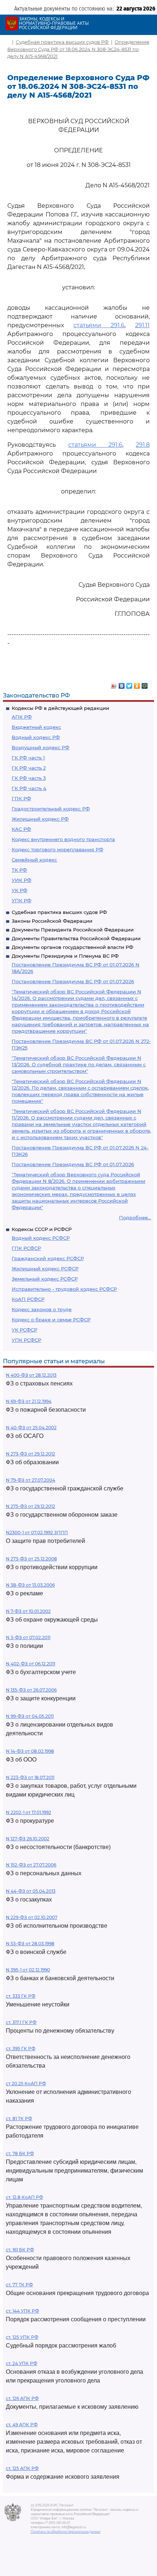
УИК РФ (22, 880)
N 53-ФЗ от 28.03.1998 (30, 1944)
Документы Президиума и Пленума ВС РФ (65, 956)
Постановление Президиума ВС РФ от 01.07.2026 (73, 981)
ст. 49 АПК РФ (22, 2425)
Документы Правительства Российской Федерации (76, 938)
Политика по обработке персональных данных (66, 2532)
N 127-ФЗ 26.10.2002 (28, 1839)
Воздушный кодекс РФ (41, 747)
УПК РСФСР (26, 1340)
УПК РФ (22, 900)
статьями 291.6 (99, 325)
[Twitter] (129, 684)
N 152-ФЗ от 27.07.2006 (31, 1865)
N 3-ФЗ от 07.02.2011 (28, 1637)
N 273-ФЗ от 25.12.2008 (31, 1559)
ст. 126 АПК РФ (22, 2398)
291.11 (142, 325)
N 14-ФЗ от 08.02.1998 (30, 1751)
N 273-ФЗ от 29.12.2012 (30, 1454)
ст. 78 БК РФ (20, 2153)
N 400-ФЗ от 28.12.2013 (31, 1375)
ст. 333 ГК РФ (21, 1996)
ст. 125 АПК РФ (22, 2468)
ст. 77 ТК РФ (19, 2285)
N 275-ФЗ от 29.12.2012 (30, 1506)
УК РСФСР (24, 1330)
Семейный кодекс (34, 860)
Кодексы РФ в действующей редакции (60, 708)
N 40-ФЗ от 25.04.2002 (31, 1428)
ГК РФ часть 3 (29, 778)
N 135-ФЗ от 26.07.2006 (31, 1690)
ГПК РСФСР (26, 1248)
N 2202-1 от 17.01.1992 (28, 1812)
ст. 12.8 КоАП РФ (24, 2197)
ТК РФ (19, 870)
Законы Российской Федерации (52, 921)
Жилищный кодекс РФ (40, 819)
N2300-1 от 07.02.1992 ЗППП (37, 1533)
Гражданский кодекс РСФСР (48, 1258)
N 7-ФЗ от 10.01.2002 (28, 1611)
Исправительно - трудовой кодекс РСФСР (64, 1289)
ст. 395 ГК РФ (21, 2049)
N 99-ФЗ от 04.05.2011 (30, 1716)
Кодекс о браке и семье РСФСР (51, 1320)
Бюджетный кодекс (36, 727)
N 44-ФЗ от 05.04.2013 (31, 1891)
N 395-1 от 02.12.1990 (28, 1970)
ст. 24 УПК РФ (22, 2363)
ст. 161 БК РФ (20, 2250)
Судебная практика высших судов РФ (59, 912)
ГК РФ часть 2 (29, 768)
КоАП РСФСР (28, 1299)
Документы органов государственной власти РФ (72, 947)
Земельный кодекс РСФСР (45, 1279)
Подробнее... (135, 1217)
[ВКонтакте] (122, 684)
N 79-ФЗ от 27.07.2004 (30, 1480)
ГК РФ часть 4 (29, 788)
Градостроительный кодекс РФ (51, 809)
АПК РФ (22, 717)
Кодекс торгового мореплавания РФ (58, 849)
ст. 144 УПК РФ (22, 2311)
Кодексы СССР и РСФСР (42, 1229)
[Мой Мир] (145, 684)
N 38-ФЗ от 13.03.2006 (30, 1585)
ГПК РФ (21, 798)
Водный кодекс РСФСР (41, 1238)
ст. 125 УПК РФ (22, 2337)
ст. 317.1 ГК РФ (21, 2022)
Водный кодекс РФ (36, 737)
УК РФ (20, 890)
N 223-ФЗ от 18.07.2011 (30, 1777)
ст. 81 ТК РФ (19, 2118)
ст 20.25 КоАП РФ (26, 2084)
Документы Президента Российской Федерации (73, 930)
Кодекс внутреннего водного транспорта (63, 839)
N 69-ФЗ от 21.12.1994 (29, 1401)
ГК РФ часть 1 (28, 758)
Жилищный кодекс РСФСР (45, 1269)
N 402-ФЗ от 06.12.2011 (30, 1664)
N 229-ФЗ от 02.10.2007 (32, 1917)
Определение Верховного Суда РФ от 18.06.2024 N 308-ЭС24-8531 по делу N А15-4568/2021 (78, 49)
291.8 (143, 445)
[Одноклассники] (137, 684)
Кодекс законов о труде (42, 1309)
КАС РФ (21, 829)
